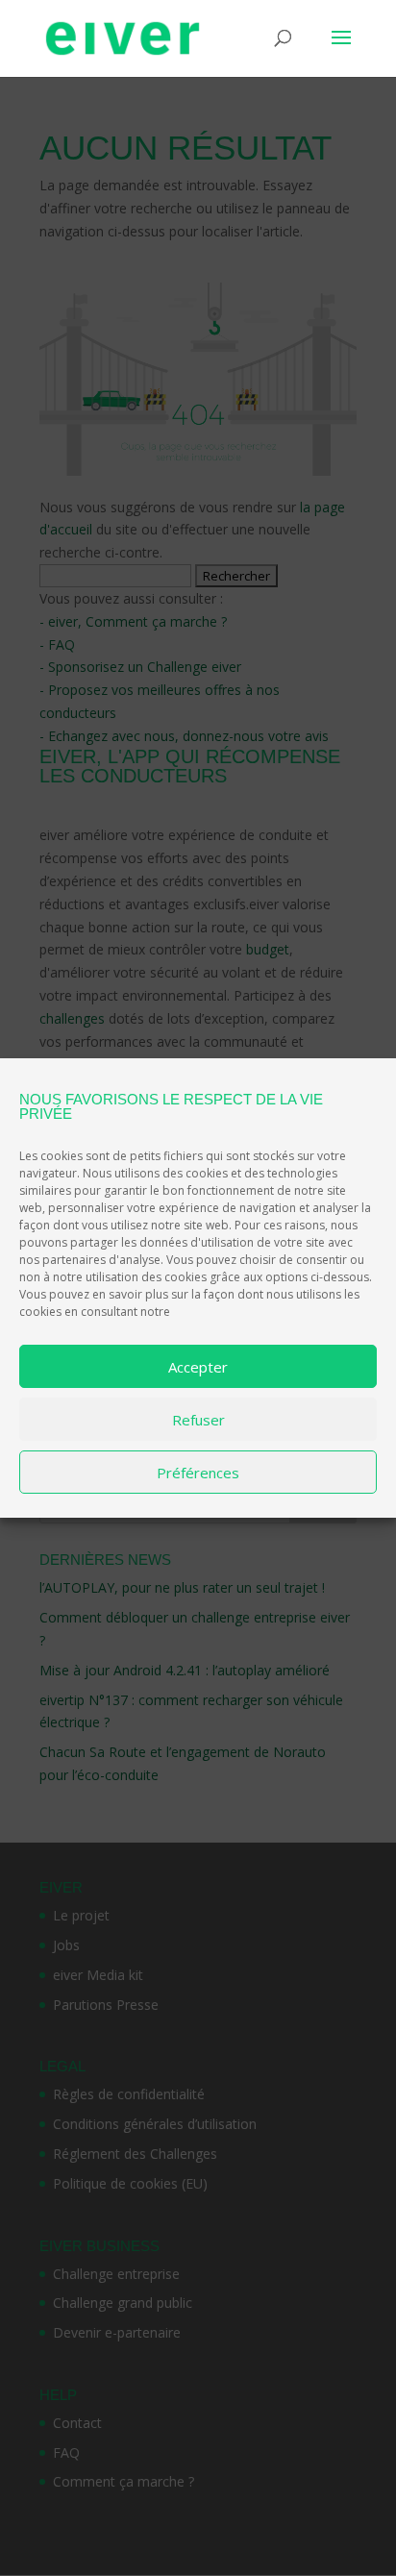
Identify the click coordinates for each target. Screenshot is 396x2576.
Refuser (198, 1420)
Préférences (198, 1473)
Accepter (198, 1367)
